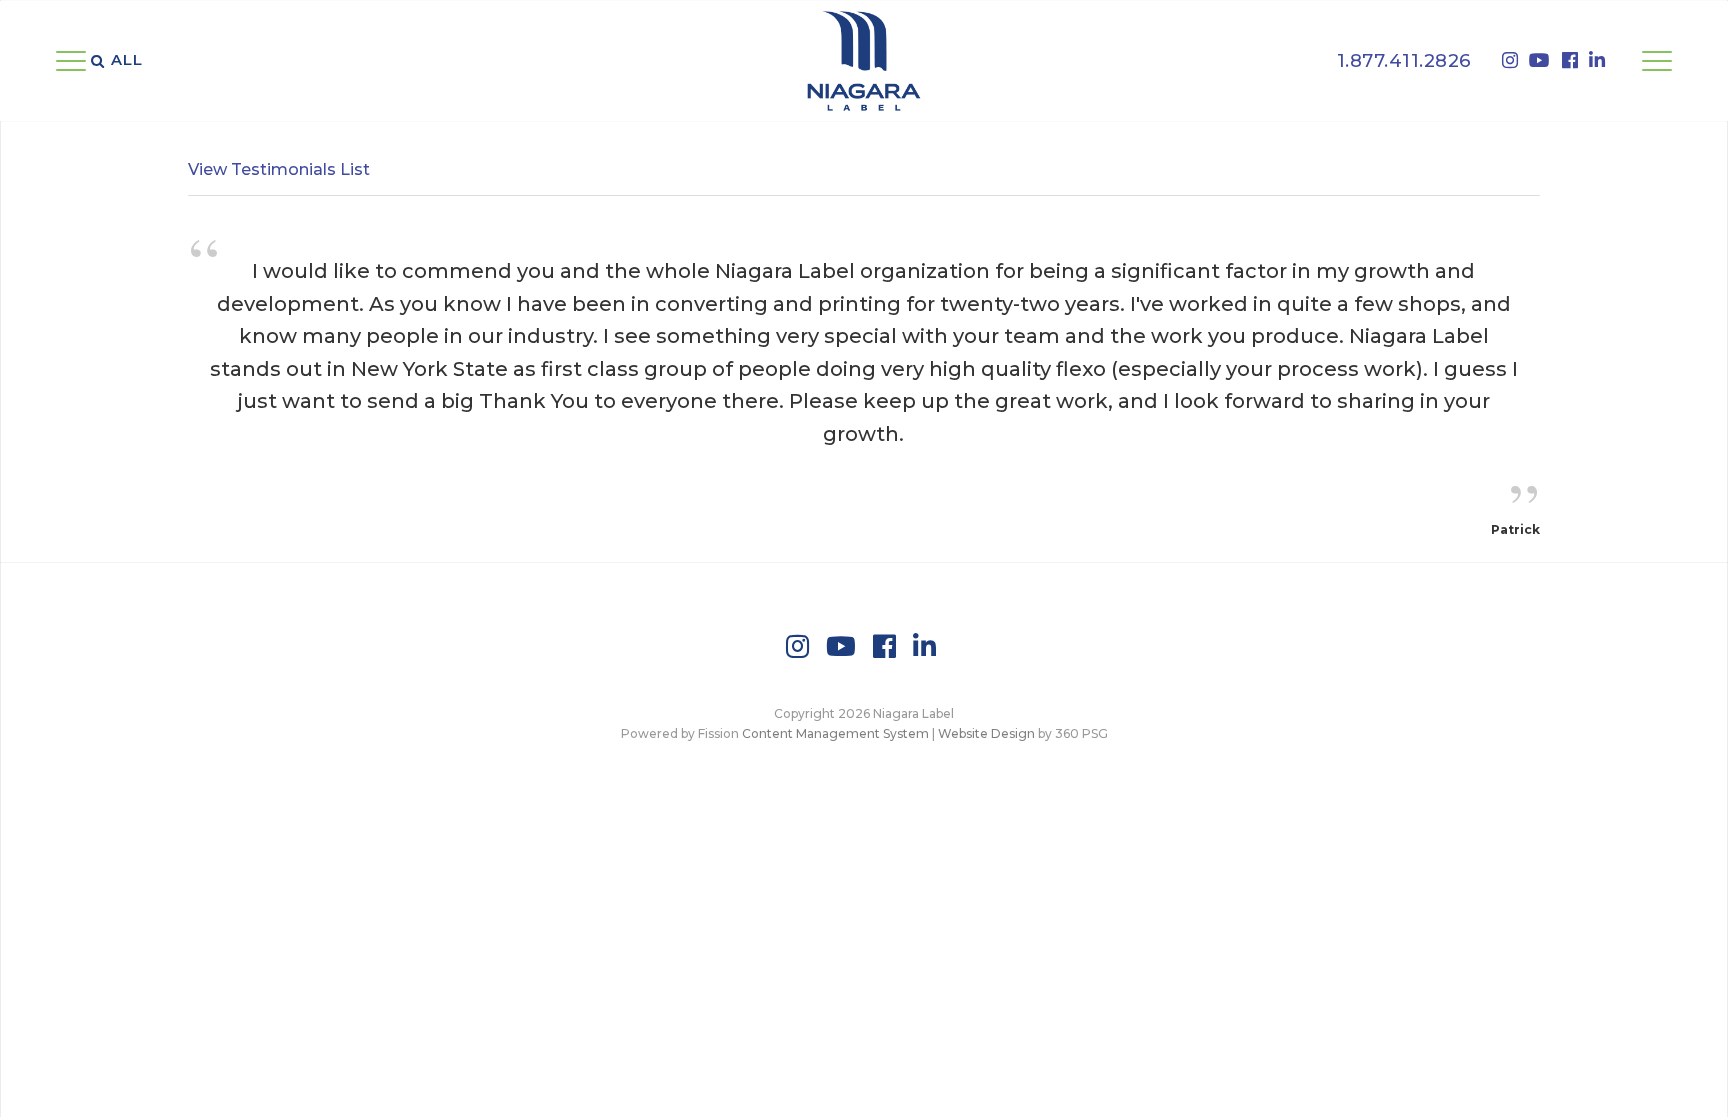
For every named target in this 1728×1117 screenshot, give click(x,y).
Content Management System (835, 733)
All (127, 60)
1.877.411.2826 (1404, 60)
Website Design (986, 733)
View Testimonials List (279, 169)
